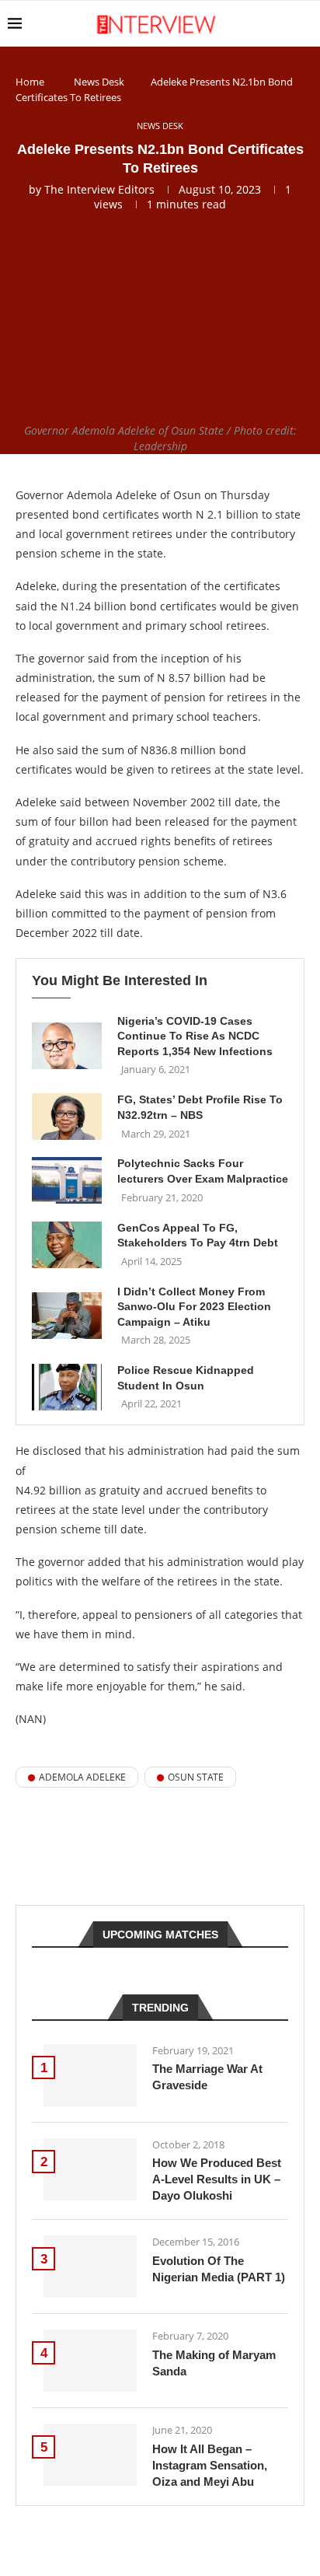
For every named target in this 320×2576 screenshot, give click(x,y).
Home (30, 82)
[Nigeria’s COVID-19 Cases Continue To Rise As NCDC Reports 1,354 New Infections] (67, 1046)
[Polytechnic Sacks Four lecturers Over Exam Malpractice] (67, 1180)
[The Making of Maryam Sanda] (90, 2361)
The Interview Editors (99, 189)
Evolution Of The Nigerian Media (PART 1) (219, 2269)
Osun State (196, 1777)
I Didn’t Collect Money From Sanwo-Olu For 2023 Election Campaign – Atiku (194, 1307)
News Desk (99, 82)
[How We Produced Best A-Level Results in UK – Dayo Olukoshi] (90, 2169)
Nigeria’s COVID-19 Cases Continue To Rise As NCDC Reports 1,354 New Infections (195, 1036)
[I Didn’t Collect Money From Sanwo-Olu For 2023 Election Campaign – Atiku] (67, 1316)
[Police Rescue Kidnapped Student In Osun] (67, 1387)
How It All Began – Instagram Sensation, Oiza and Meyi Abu (210, 2465)
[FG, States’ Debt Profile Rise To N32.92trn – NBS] (67, 1117)
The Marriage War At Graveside (207, 2077)
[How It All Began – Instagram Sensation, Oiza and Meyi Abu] (90, 2455)
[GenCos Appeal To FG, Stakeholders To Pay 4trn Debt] (67, 1245)
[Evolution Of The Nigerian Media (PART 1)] (90, 2267)
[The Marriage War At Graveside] (90, 2075)
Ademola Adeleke (82, 1777)
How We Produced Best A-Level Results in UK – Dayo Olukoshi (217, 2179)
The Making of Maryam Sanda (214, 2363)
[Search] (304, 23)
